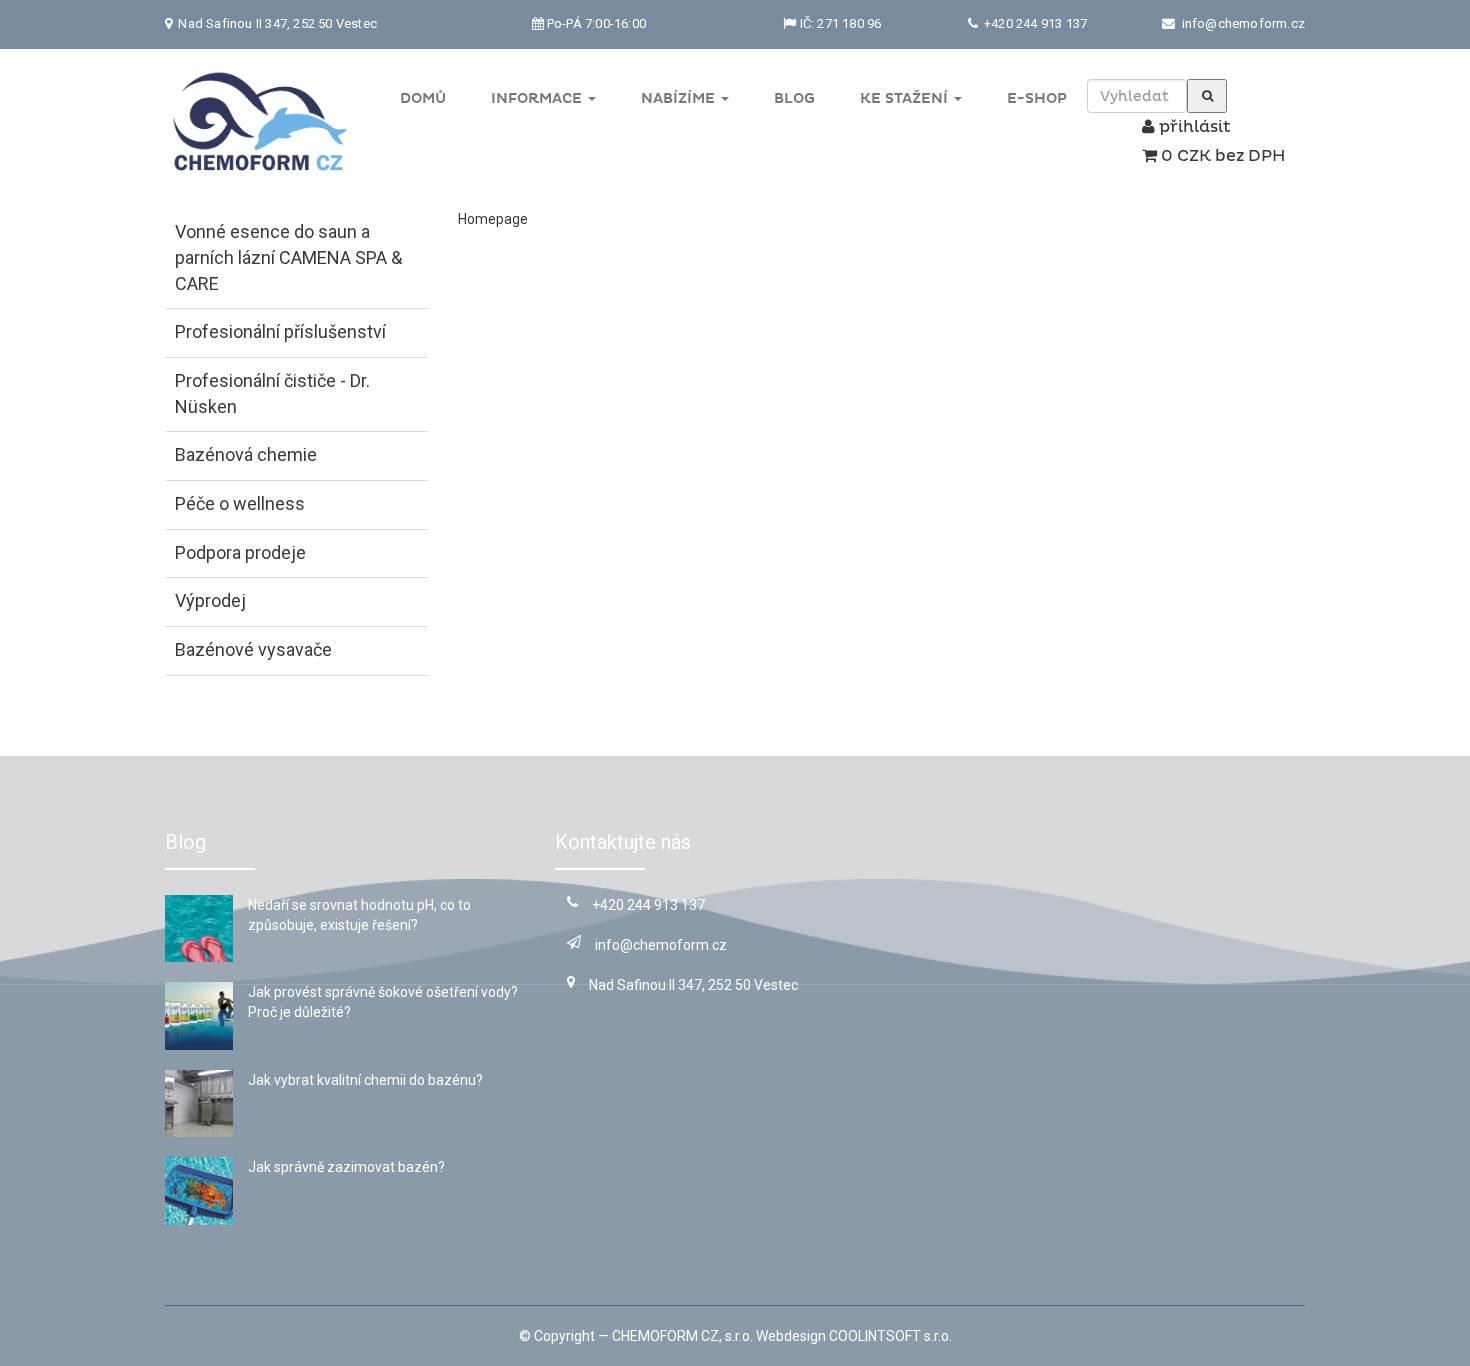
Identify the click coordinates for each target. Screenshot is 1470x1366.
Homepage (493, 219)
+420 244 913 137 (1034, 23)
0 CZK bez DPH (1221, 156)
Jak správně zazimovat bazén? (346, 1167)
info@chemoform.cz (1243, 23)
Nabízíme (680, 98)
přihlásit (1193, 127)
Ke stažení (906, 98)
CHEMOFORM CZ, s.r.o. (682, 1336)
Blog (794, 98)
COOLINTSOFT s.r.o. (890, 1336)
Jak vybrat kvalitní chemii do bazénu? (365, 1080)
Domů (423, 98)
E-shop (1037, 98)
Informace (538, 98)
